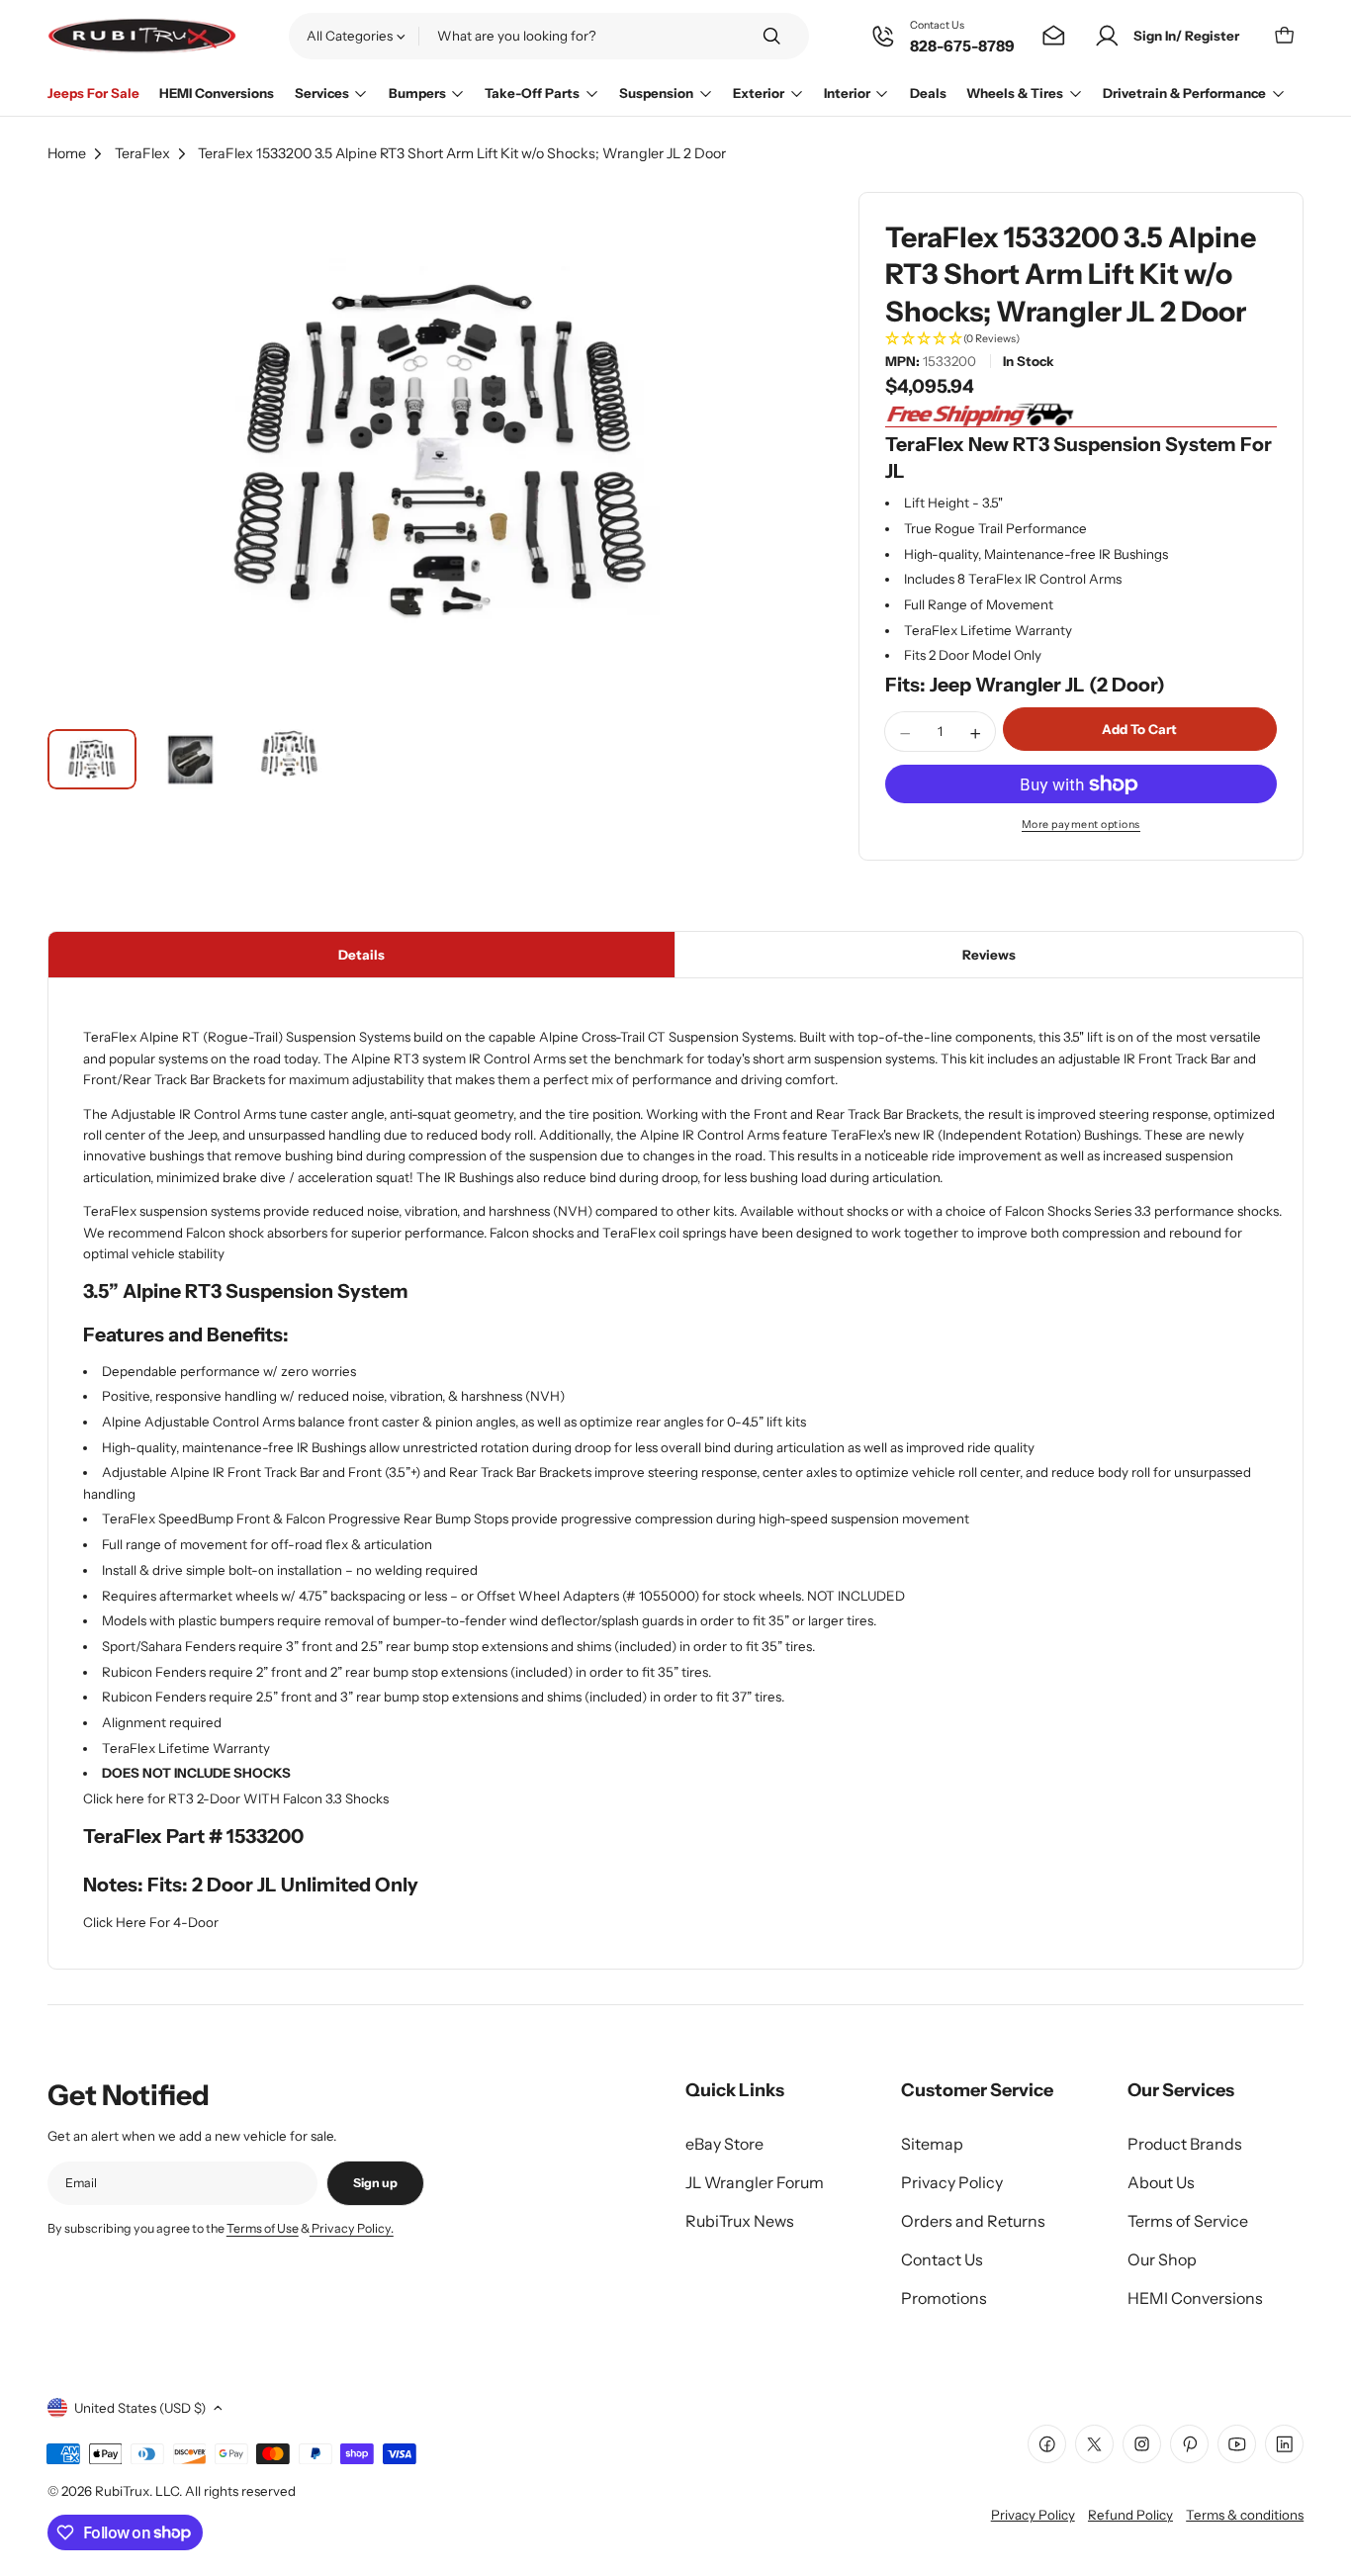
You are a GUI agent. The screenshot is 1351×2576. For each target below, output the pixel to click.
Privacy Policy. (352, 2228)
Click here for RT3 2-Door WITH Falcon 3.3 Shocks (236, 1798)
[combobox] (549, 36)
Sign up (375, 2183)
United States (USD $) (140, 2408)
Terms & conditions (1245, 2515)
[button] (1081, 340)
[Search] (771, 36)
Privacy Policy (1033, 2515)
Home (67, 153)
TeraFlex (142, 153)
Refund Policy (1130, 2515)
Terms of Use (263, 2228)
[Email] (1054, 36)
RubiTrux (122, 2491)
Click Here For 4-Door (151, 1922)
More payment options (1081, 825)
